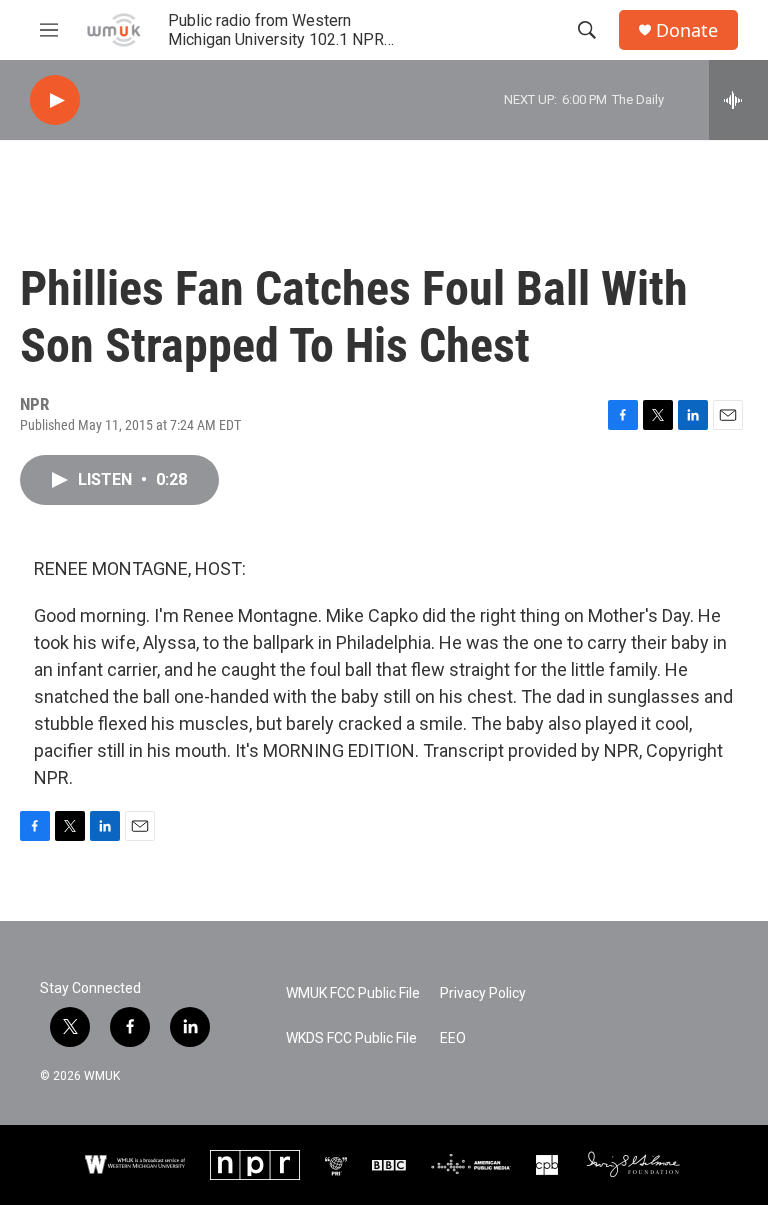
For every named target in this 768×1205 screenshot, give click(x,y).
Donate (687, 30)
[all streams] (738, 100)
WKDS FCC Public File (351, 1038)
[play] (55, 100)
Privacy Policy (483, 993)
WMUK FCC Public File (353, 993)
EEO (453, 1038)
